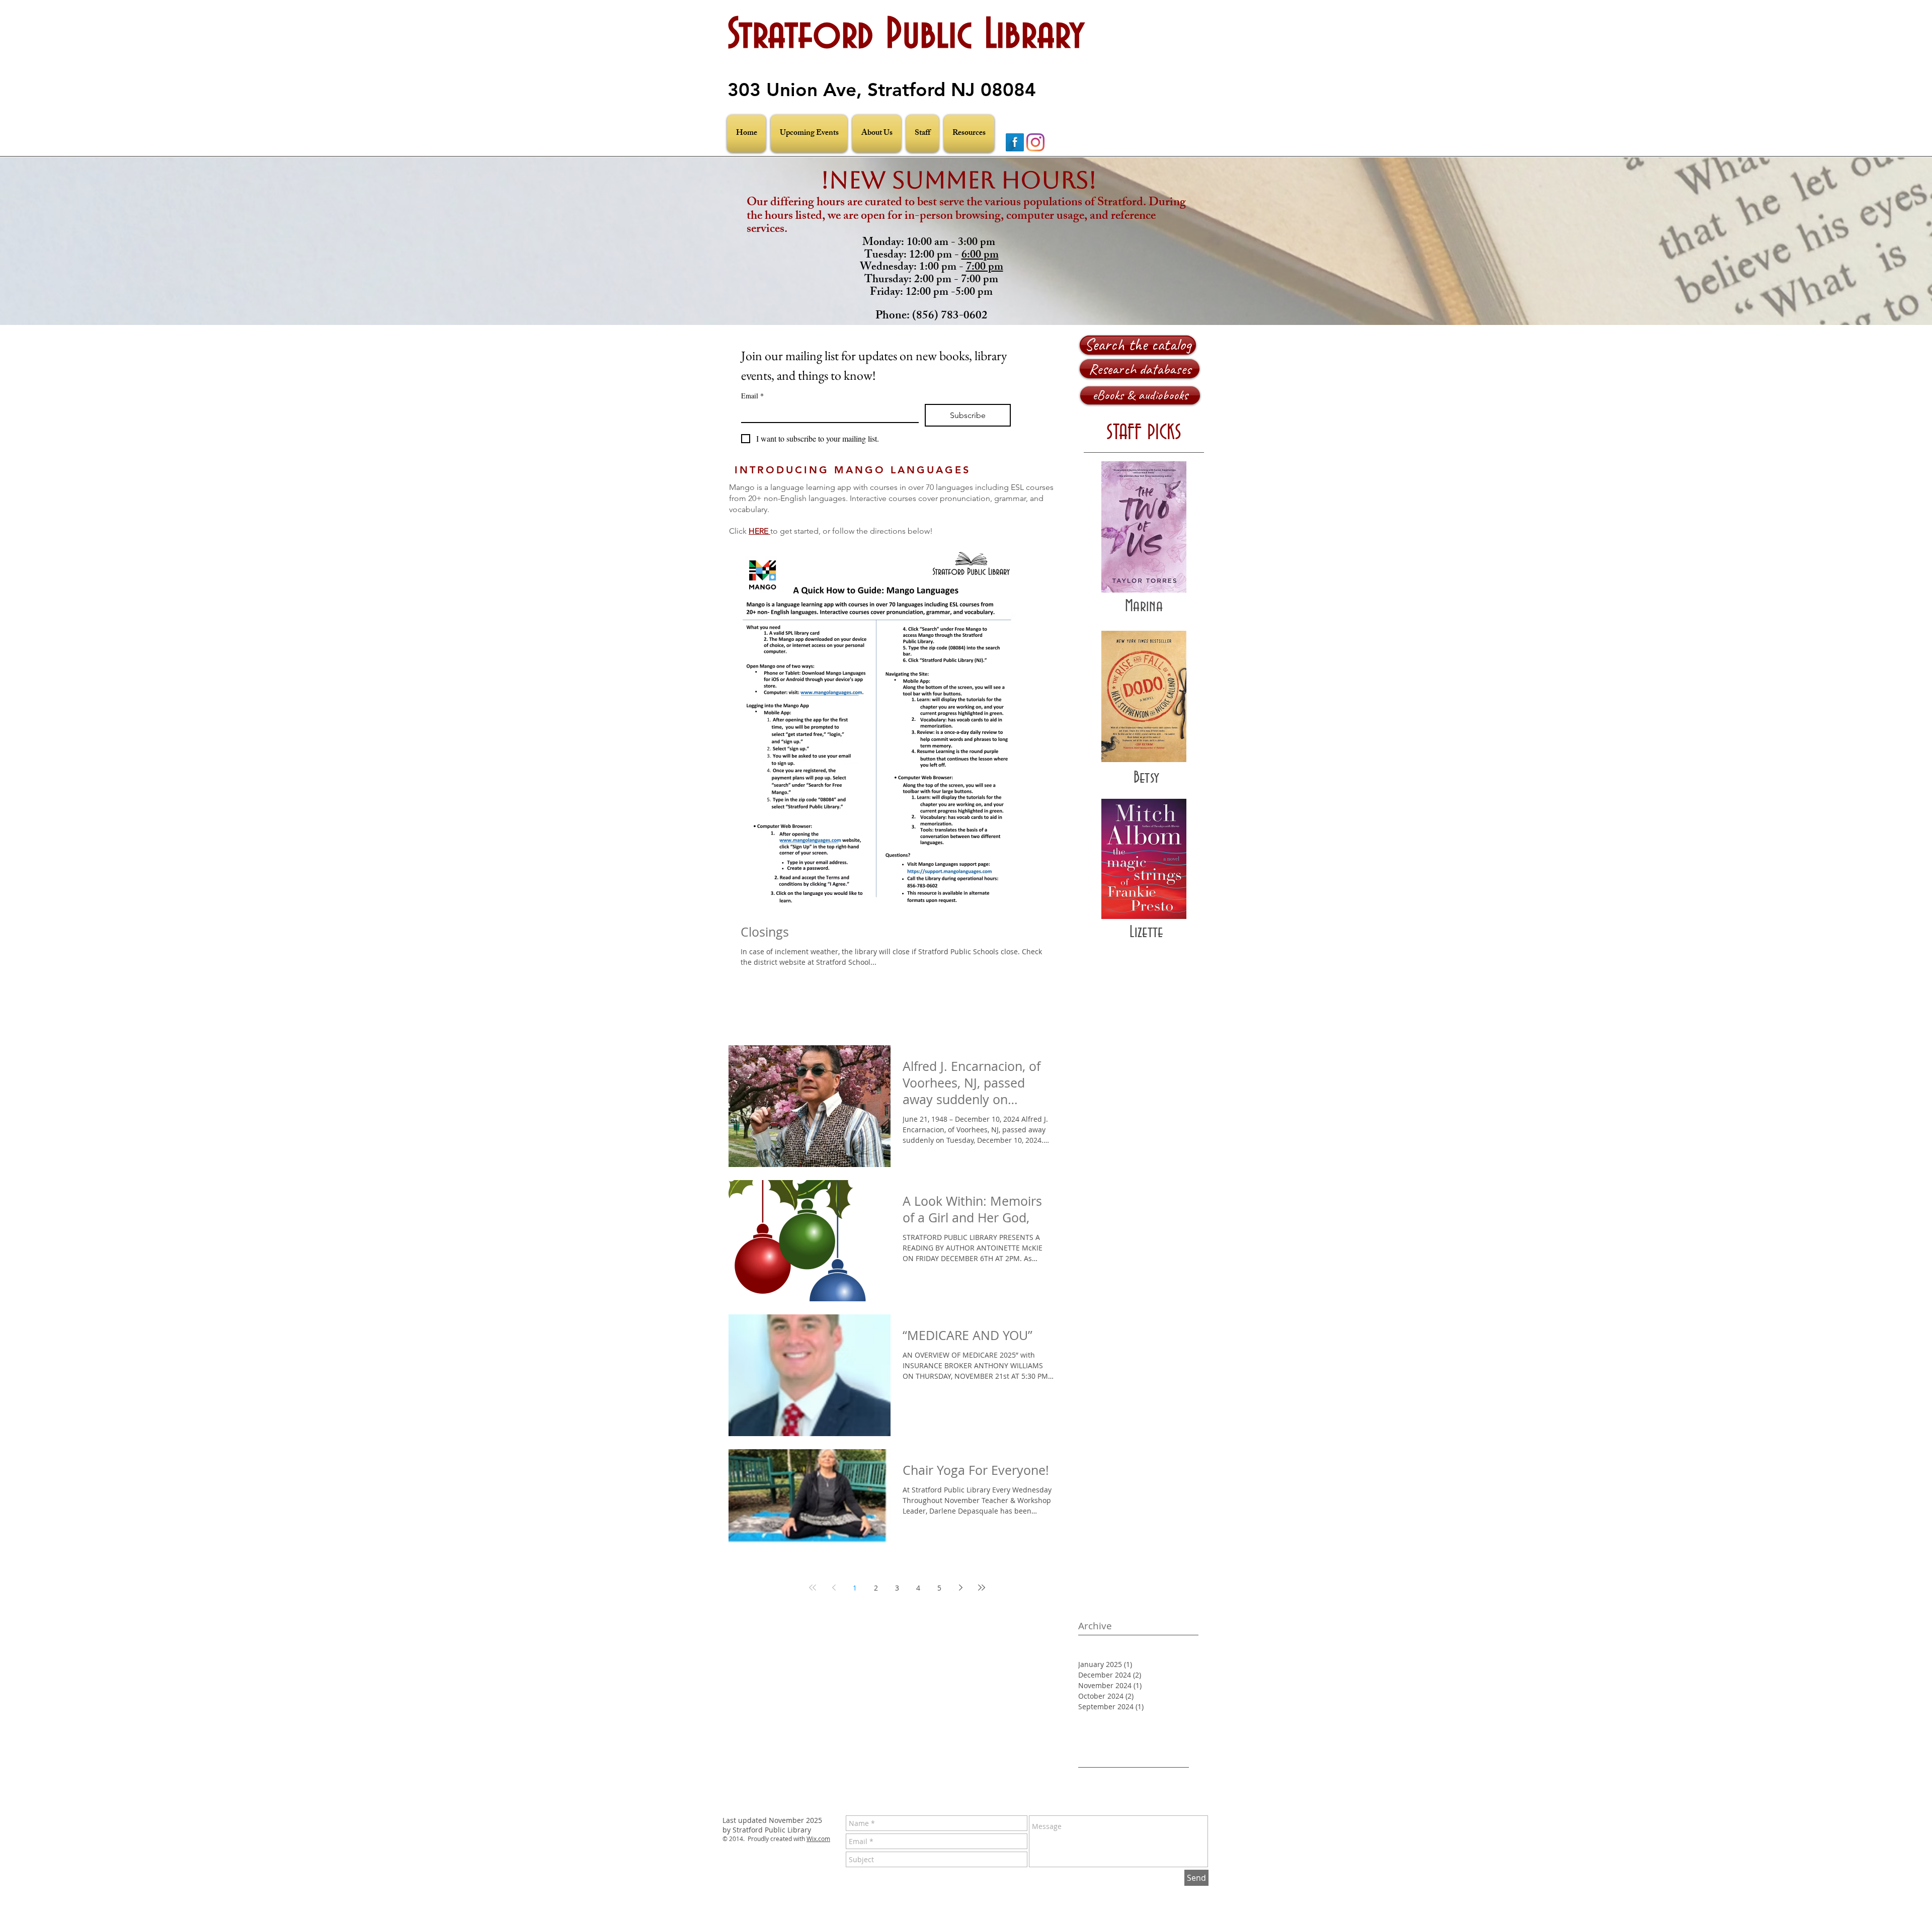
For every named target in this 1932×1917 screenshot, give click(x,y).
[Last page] (982, 1588)
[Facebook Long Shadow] (1015, 142)
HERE (759, 531)
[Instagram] (1035, 142)
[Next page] (960, 1588)
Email (752, 396)
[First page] (813, 1588)
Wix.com (818, 1839)
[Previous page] (834, 1588)
